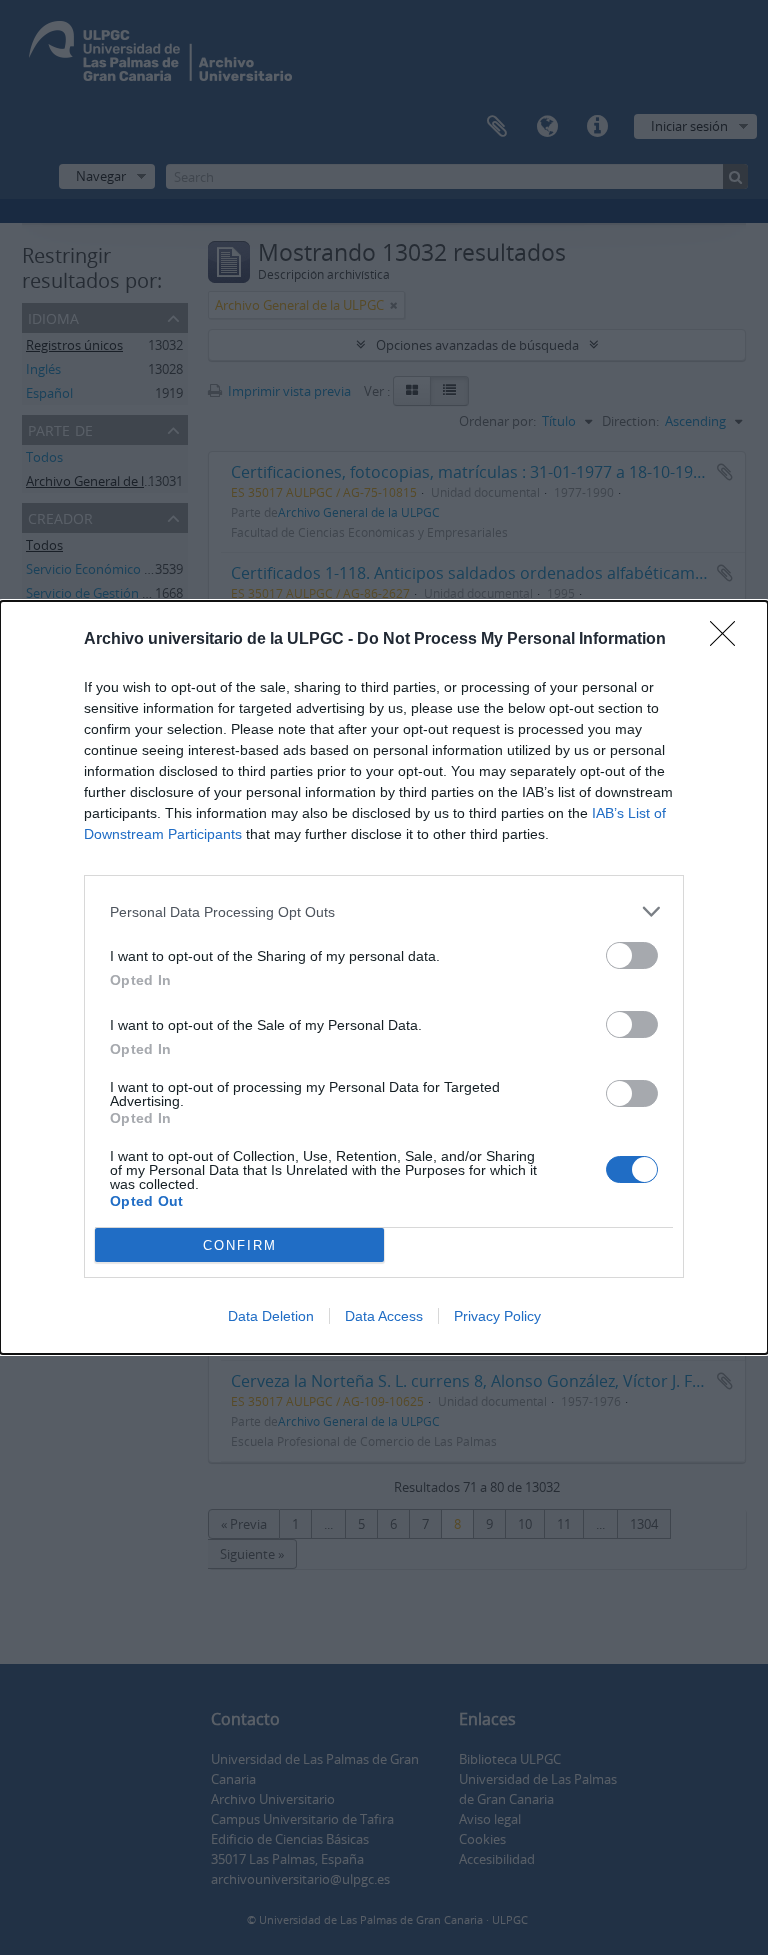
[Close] (729, 640)
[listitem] (384, 911)
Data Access (384, 1316)
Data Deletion (271, 1316)
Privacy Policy (497, 1316)
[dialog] (384, 977)
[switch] (632, 955)
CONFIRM (240, 1245)
